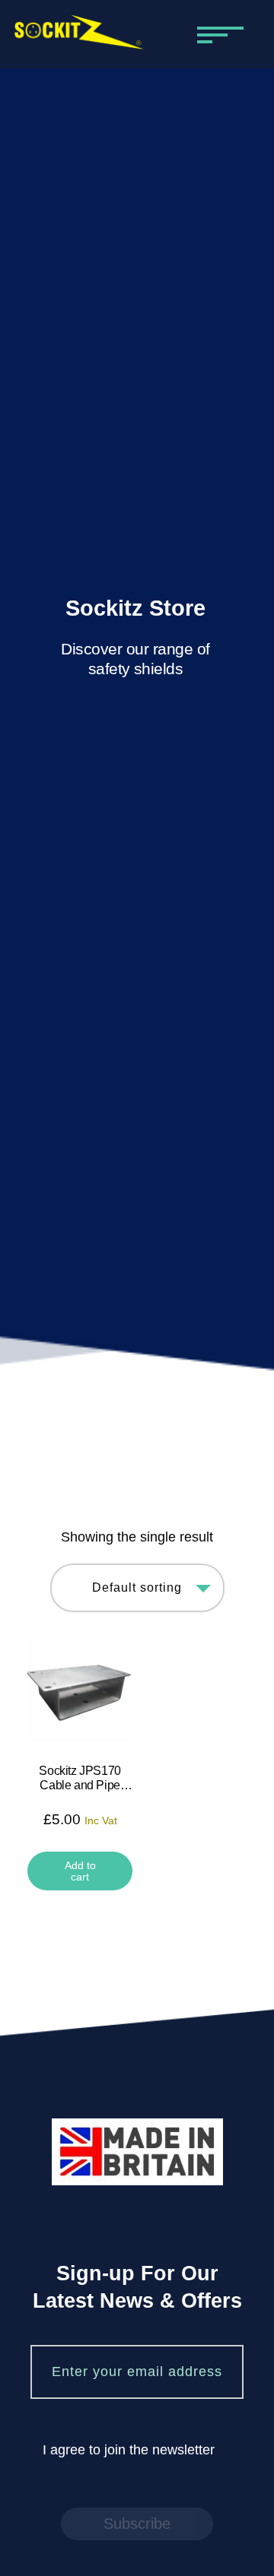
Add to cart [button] (80, 1871)
